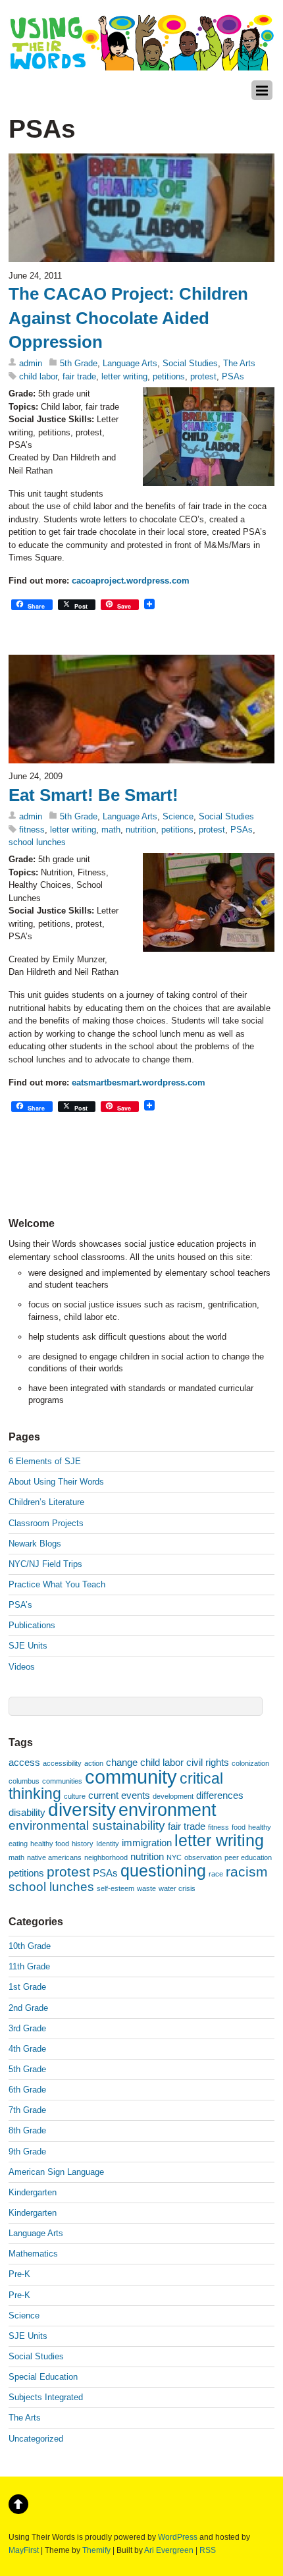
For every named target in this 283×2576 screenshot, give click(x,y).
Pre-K (19, 2274)
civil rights (208, 1762)
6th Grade (27, 2090)
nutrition (141, 830)
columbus (24, 1781)
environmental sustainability (87, 1825)
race (216, 1874)
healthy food (50, 1844)
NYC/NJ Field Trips (45, 1564)
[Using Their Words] (141, 64)
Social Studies (190, 363)
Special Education (43, 2377)
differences (220, 1795)
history (83, 1844)
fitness (32, 830)
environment (167, 1810)
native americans (54, 1857)
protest (203, 376)
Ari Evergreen (169, 2550)
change (122, 1762)
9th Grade (27, 2151)
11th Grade (29, 1966)
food (239, 1827)
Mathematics (33, 2254)
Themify (96, 2550)
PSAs (233, 376)
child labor (38, 376)
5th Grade (79, 363)
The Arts (239, 363)
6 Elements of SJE (45, 1461)
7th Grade (27, 2110)
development (173, 1796)
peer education (248, 1857)
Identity (108, 1844)
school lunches (37, 842)
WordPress (178, 2537)
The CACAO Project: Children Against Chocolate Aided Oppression (128, 318)
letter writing (124, 376)
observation (203, 1857)
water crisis (177, 1888)
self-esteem (116, 1888)
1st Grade (27, 1987)
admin (31, 363)
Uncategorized (36, 2439)
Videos (22, 1667)
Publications (32, 1625)
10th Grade (30, 1946)
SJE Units (28, 1646)
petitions (169, 376)
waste (146, 1888)
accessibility (62, 1763)
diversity (82, 1810)
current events (119, 1795)
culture (75, 1796)
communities (62, 1781)
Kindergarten (33, 2192)
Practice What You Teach (57, 1584)
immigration (147, 1843)
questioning (163, 1871)
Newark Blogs (35, 1544)
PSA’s (20, 1605)
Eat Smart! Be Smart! (93, 795)
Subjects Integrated (46, 2397)
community (131, 1777)
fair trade (79, 376)
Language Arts (130, 363)
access (24, 1762)
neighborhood (106, 1857)
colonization (250, 1763)
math (111, 830)
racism (247, 1872)
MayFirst (24, 2550)
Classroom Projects (46, 1523)
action (94, 1763)
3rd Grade (27, 2028)
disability (27, 1812)
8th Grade (27, 2130)
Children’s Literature (46, 1502)
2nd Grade (28, 2008)
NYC (174, 1857)
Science (178, 816)
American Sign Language (56, 2172)
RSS (208, 2550)
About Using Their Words (56, 1482)
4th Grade (27, 2049)
